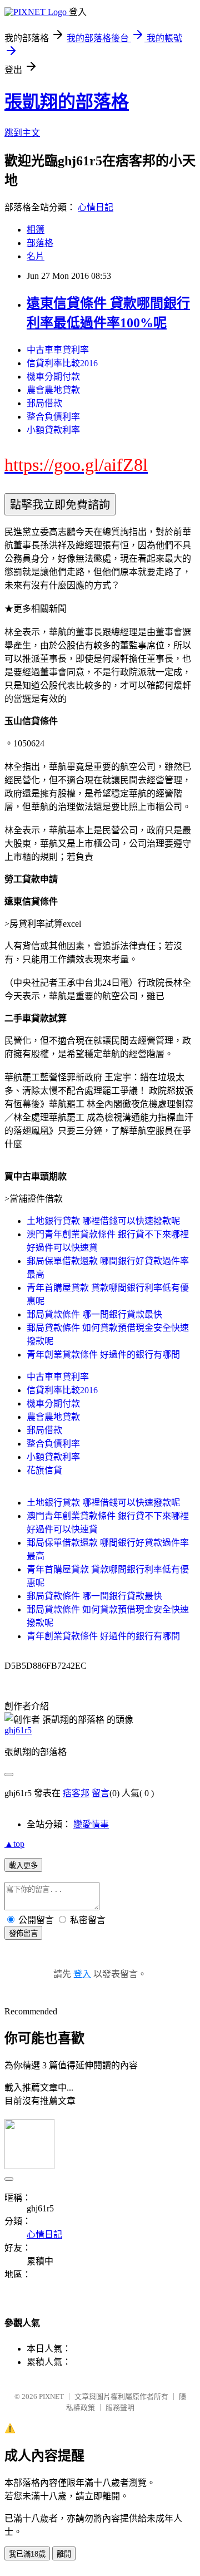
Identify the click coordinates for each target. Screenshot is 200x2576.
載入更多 (23, 1865)
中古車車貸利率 (58, 350)
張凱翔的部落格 (67, 102)
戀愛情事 (91, 1824)
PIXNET (51, 2396)
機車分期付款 (53, 377)
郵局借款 (44, 403)
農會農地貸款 (53, 390)
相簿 (36, 230)
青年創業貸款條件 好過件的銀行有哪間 (103, 1355)
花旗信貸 (44, 1470)
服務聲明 (120, 2408)
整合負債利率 (53, 417)
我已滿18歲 (27, 2554)
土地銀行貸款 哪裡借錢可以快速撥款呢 (103, 1221)
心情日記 (96, 207)
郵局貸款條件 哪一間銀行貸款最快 (94, 1314)
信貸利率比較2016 (62, 363)
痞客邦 (76, 1793)
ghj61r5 (18, 1730)
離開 (64, 2554)
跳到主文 (22, 133)
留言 (101, 1793)
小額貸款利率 (53, 430)
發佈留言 (23, 1933)
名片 (36, 256)
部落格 (40, 243)
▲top (14, 1844)
